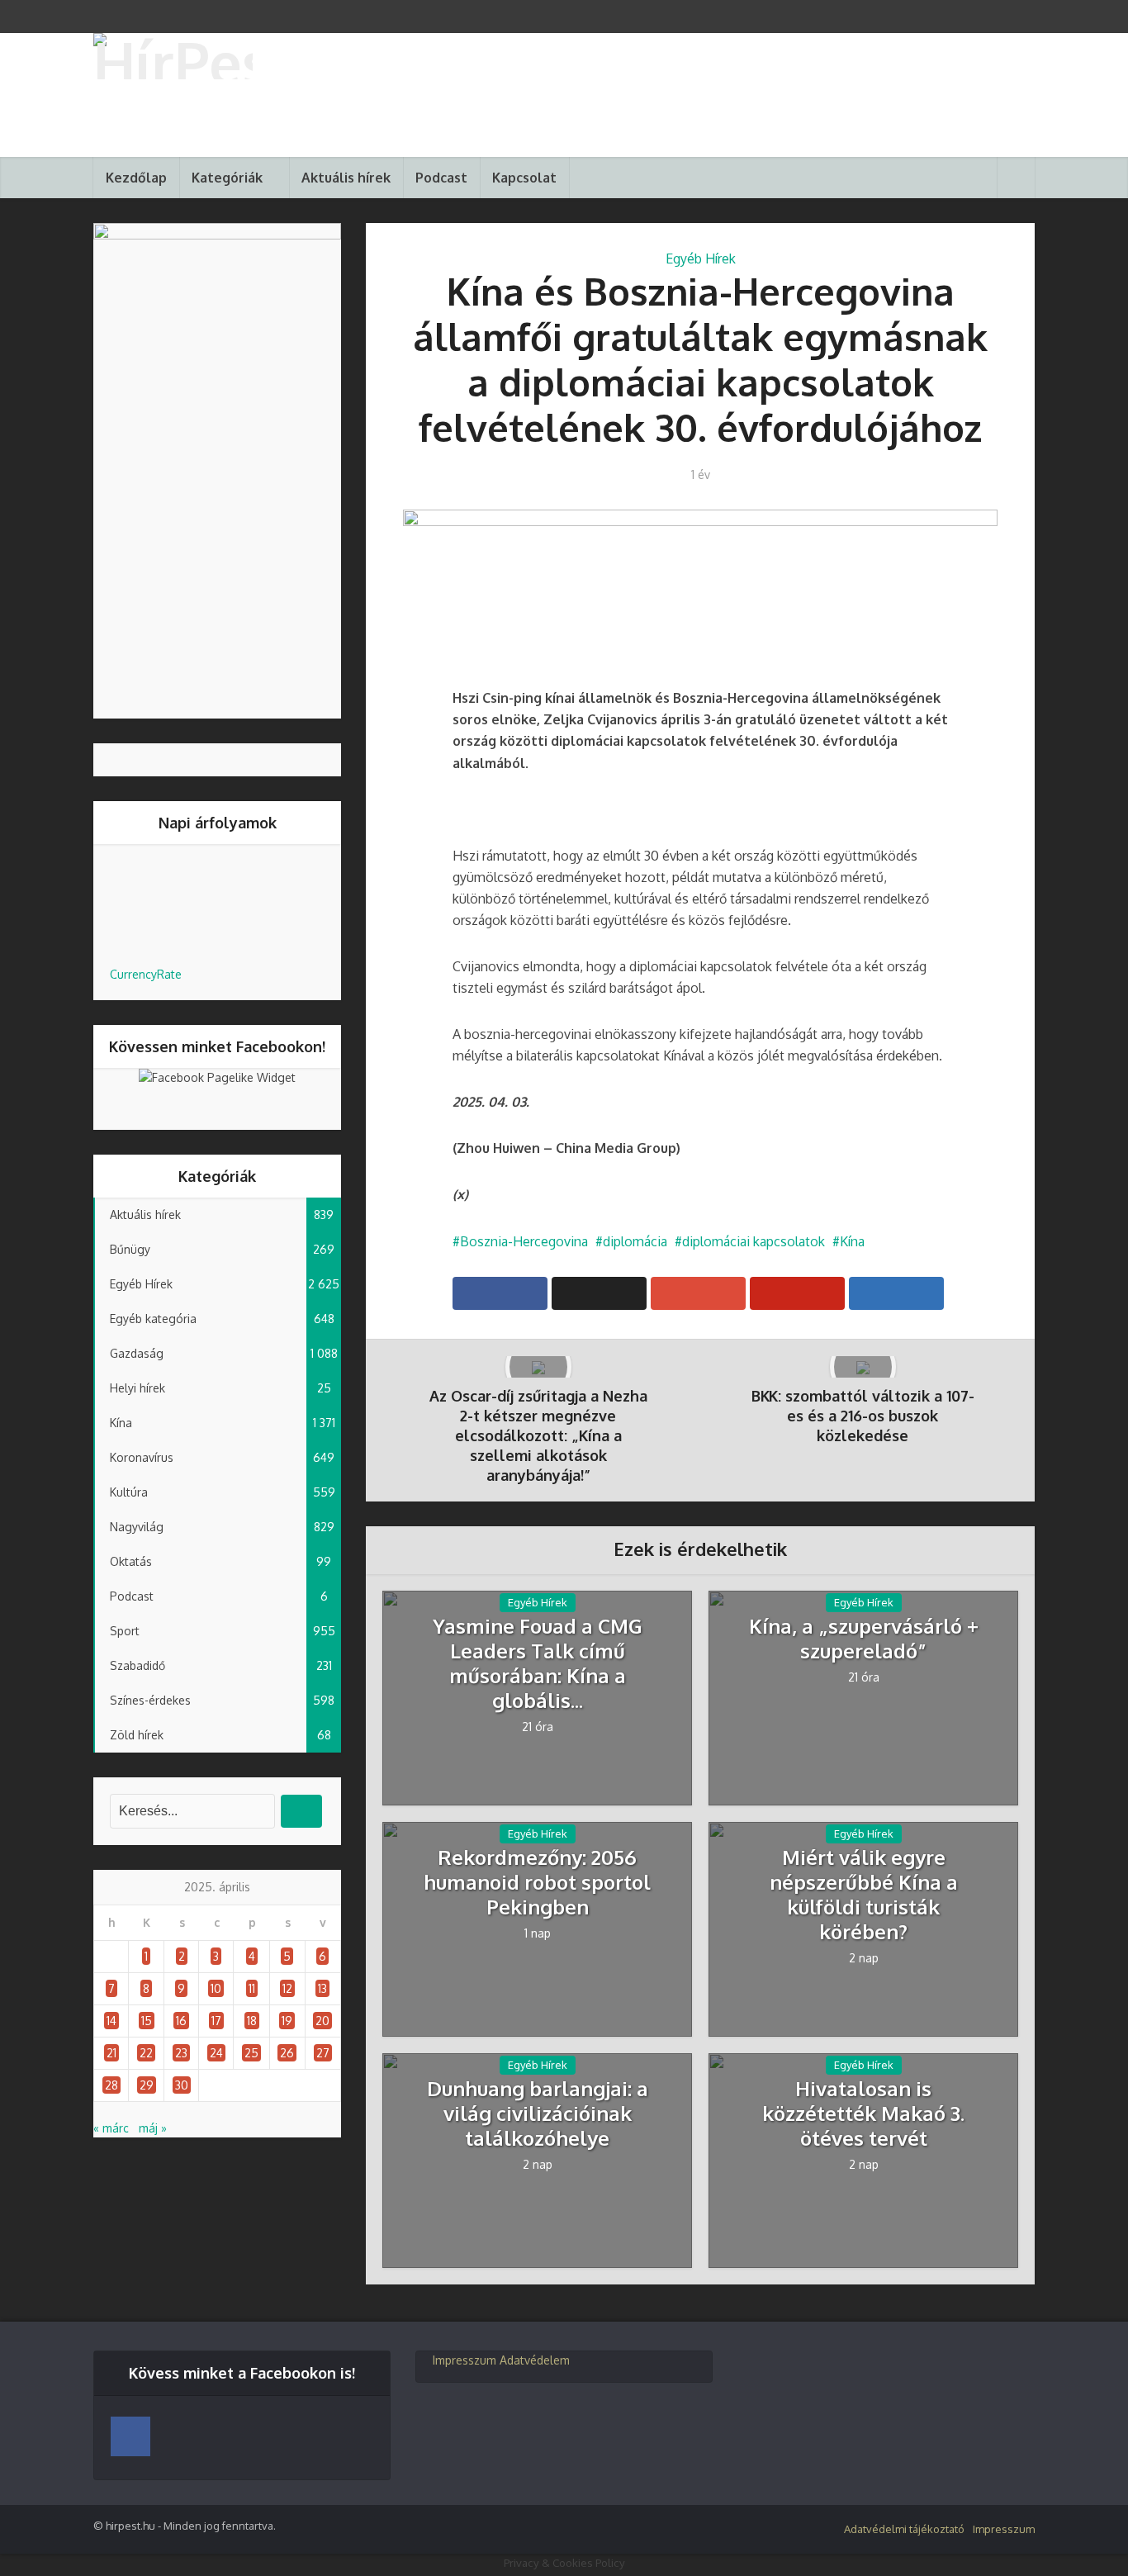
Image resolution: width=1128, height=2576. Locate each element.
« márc (111, 2128)
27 (323, 2053)
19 (287, 2021)
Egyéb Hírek (701, 259)
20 (322, 2021)
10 (216, 1988)
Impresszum (464, 2360)
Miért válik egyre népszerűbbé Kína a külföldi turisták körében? (864, 1895)
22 (146, 2053)
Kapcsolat (524, 178)
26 (287, 2053)
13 (322, 1988)
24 (216, 2053)
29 (147, 2085)
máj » (153, 2128)
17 (216, 2021)
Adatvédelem (535, 2360)
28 (111, 2085)
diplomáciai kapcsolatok (754, 1241)
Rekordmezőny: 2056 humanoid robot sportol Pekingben (537, 1882)
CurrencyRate (146, 974)
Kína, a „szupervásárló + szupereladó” (864, 1639)
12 (287, 1988)
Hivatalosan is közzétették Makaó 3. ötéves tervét (863, 2113)
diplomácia (635, 1241)
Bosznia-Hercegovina (524, 1241)
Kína (852, 1241)
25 (251, 2053)
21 (111, 2053)
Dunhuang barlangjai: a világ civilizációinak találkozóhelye (538, 2113)
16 (181, 2021)
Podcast (441, 178)
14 (111, 2021)
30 (182, 2085)
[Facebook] (130, 2436)
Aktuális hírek (346, 178)
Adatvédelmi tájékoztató (904, 2529)
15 (147, 2021)
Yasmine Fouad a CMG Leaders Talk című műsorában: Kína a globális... (538, 1663)
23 (181, 2053)
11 (252, 1988)
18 (252, 2021)
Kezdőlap (136, 178)
